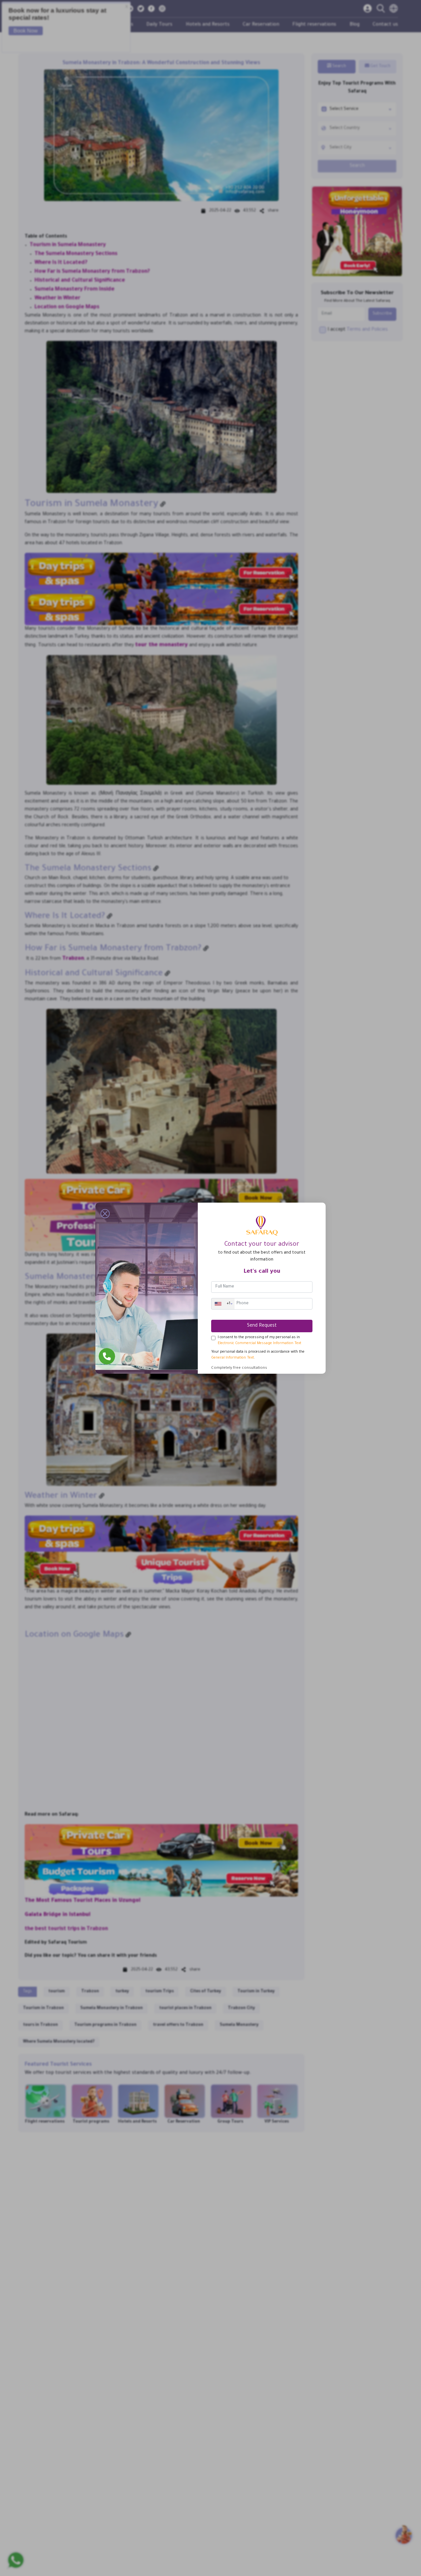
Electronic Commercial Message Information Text (260, 1343)
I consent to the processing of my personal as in (260, 1340)
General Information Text (233, 1358)
